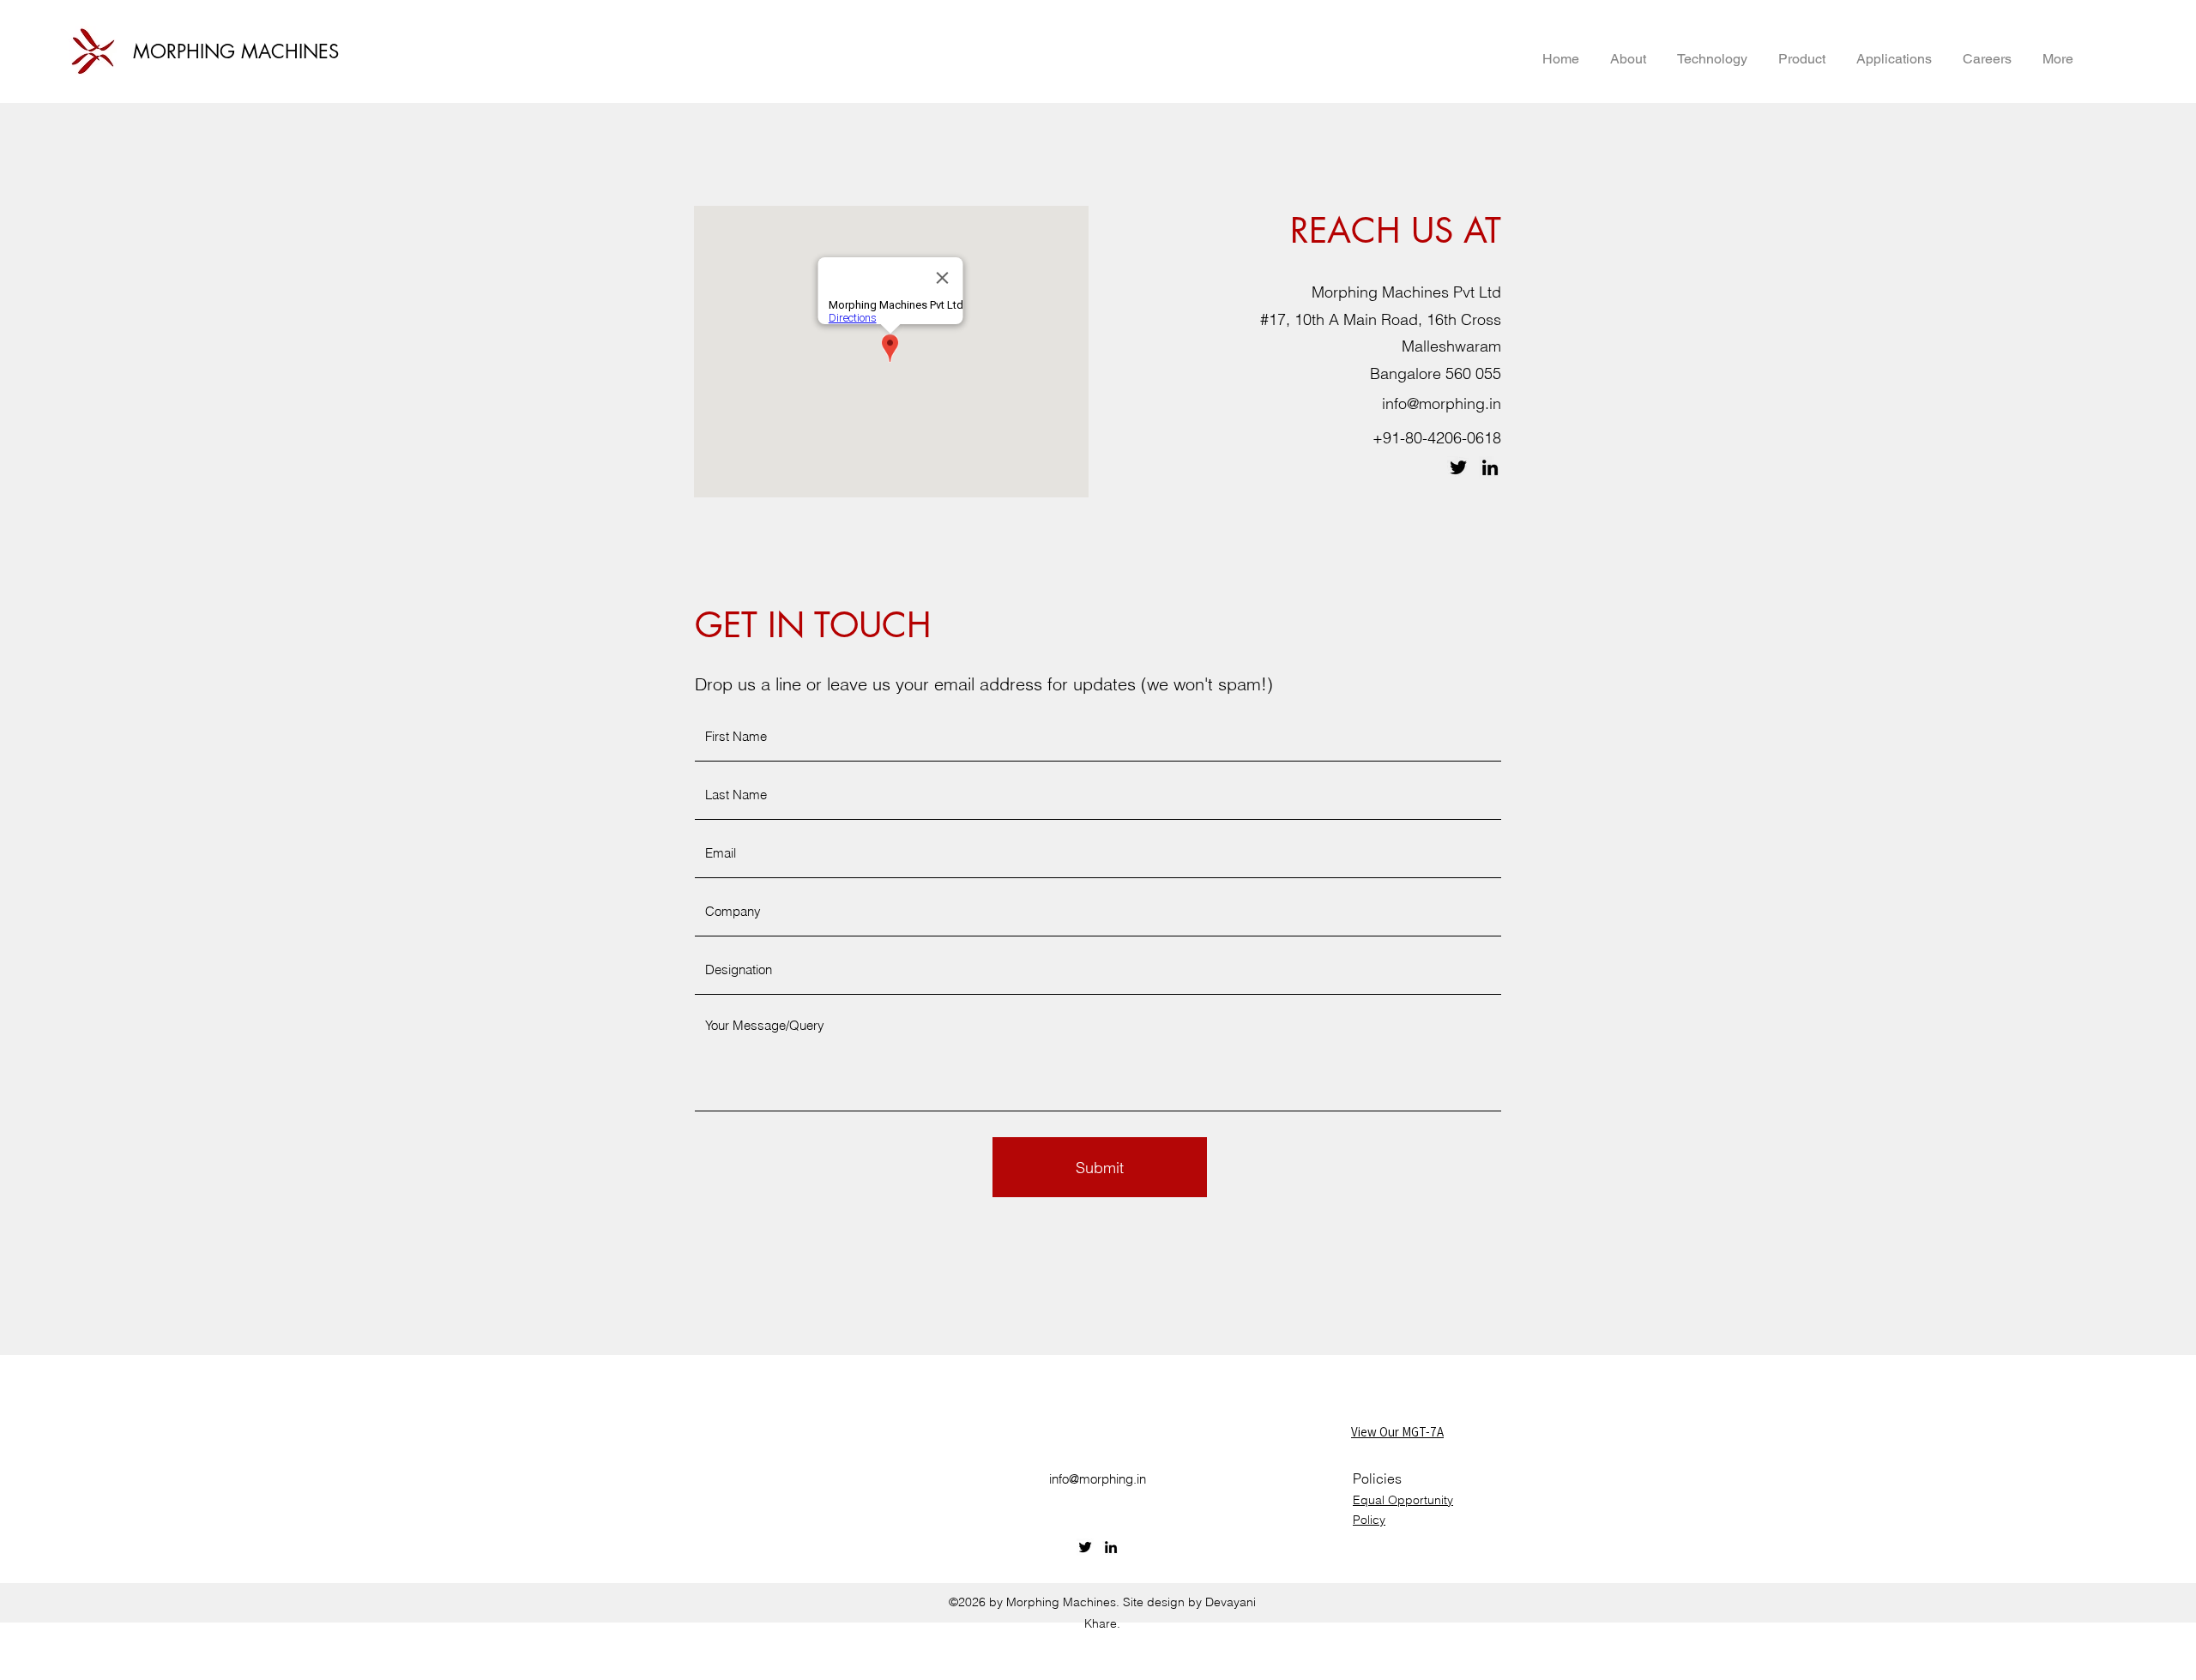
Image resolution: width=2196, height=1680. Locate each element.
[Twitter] (1458, 467)
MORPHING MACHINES (236, 51)
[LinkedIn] (1490, 467)
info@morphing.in (1442, 403)
